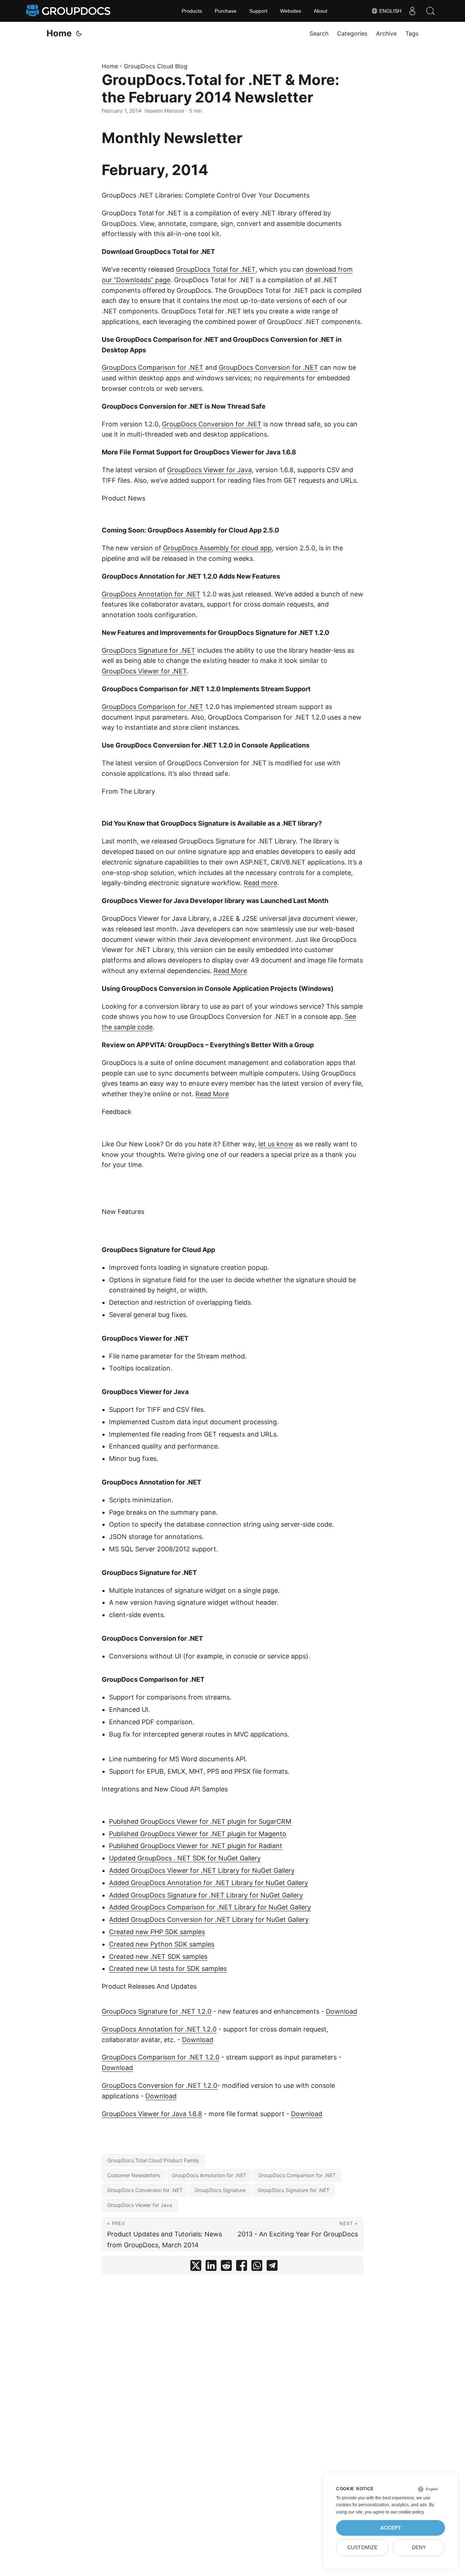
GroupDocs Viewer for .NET (144, 671)
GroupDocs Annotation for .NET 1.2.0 (159, 2029)
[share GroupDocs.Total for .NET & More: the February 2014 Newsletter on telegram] (272, 2267)
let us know (276, 1144)
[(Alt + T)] (79, 33)
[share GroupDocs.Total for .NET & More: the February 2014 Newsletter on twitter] (196, 2267)
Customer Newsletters (134, 2175)
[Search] (430, 11)
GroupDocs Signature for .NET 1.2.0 (157, 2011)
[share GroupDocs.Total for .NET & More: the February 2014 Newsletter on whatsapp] (257, 2267)
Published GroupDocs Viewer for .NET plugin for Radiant (196, 1846)
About (321, 11)
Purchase (226, 11)
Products (192, 11)
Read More (230, 971)
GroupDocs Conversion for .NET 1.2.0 (159, 2085)
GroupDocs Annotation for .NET (151, 594)
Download (341, 2011)
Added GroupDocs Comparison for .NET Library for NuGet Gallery (210, 1907)
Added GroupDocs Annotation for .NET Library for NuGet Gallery (209, 1883)
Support (258, 11)
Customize (362, 2547)
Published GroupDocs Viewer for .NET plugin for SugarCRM (200, 1821)
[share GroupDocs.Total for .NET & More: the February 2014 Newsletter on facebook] (242, 2267)
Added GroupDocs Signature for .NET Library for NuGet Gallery (206, 1895)
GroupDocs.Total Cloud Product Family (153, 2160)
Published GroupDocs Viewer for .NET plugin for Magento (198, 1834)
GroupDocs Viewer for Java (209, 470)
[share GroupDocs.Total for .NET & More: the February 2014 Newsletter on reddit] (226, 2267)
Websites (291, 11)
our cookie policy (407, 2512)
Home (59, 33)
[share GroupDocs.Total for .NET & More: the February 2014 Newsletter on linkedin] (211, 2267)
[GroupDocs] (69, 11)
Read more (260, 883)
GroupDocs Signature (220, 2190)
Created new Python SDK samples (162, 1944)
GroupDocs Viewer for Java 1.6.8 (152, 2114)
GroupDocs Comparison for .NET (153, 367)
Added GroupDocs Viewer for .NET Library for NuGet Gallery (202, 1870)
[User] (412, 11)
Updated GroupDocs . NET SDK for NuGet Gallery (185, 1858)
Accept (391, 2528)
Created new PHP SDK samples (157, 1932)
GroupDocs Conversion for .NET (268, 367)
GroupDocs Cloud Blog (156, 66)
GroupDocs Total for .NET (216, 269)
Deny (419, 2547)
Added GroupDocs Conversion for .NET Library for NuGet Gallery (209, 1919)
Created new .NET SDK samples (158, 1957)
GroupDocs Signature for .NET (149, 650)
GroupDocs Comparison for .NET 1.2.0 (161, 2057)
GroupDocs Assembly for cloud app (217, 548)
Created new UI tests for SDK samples (168, 1969)
